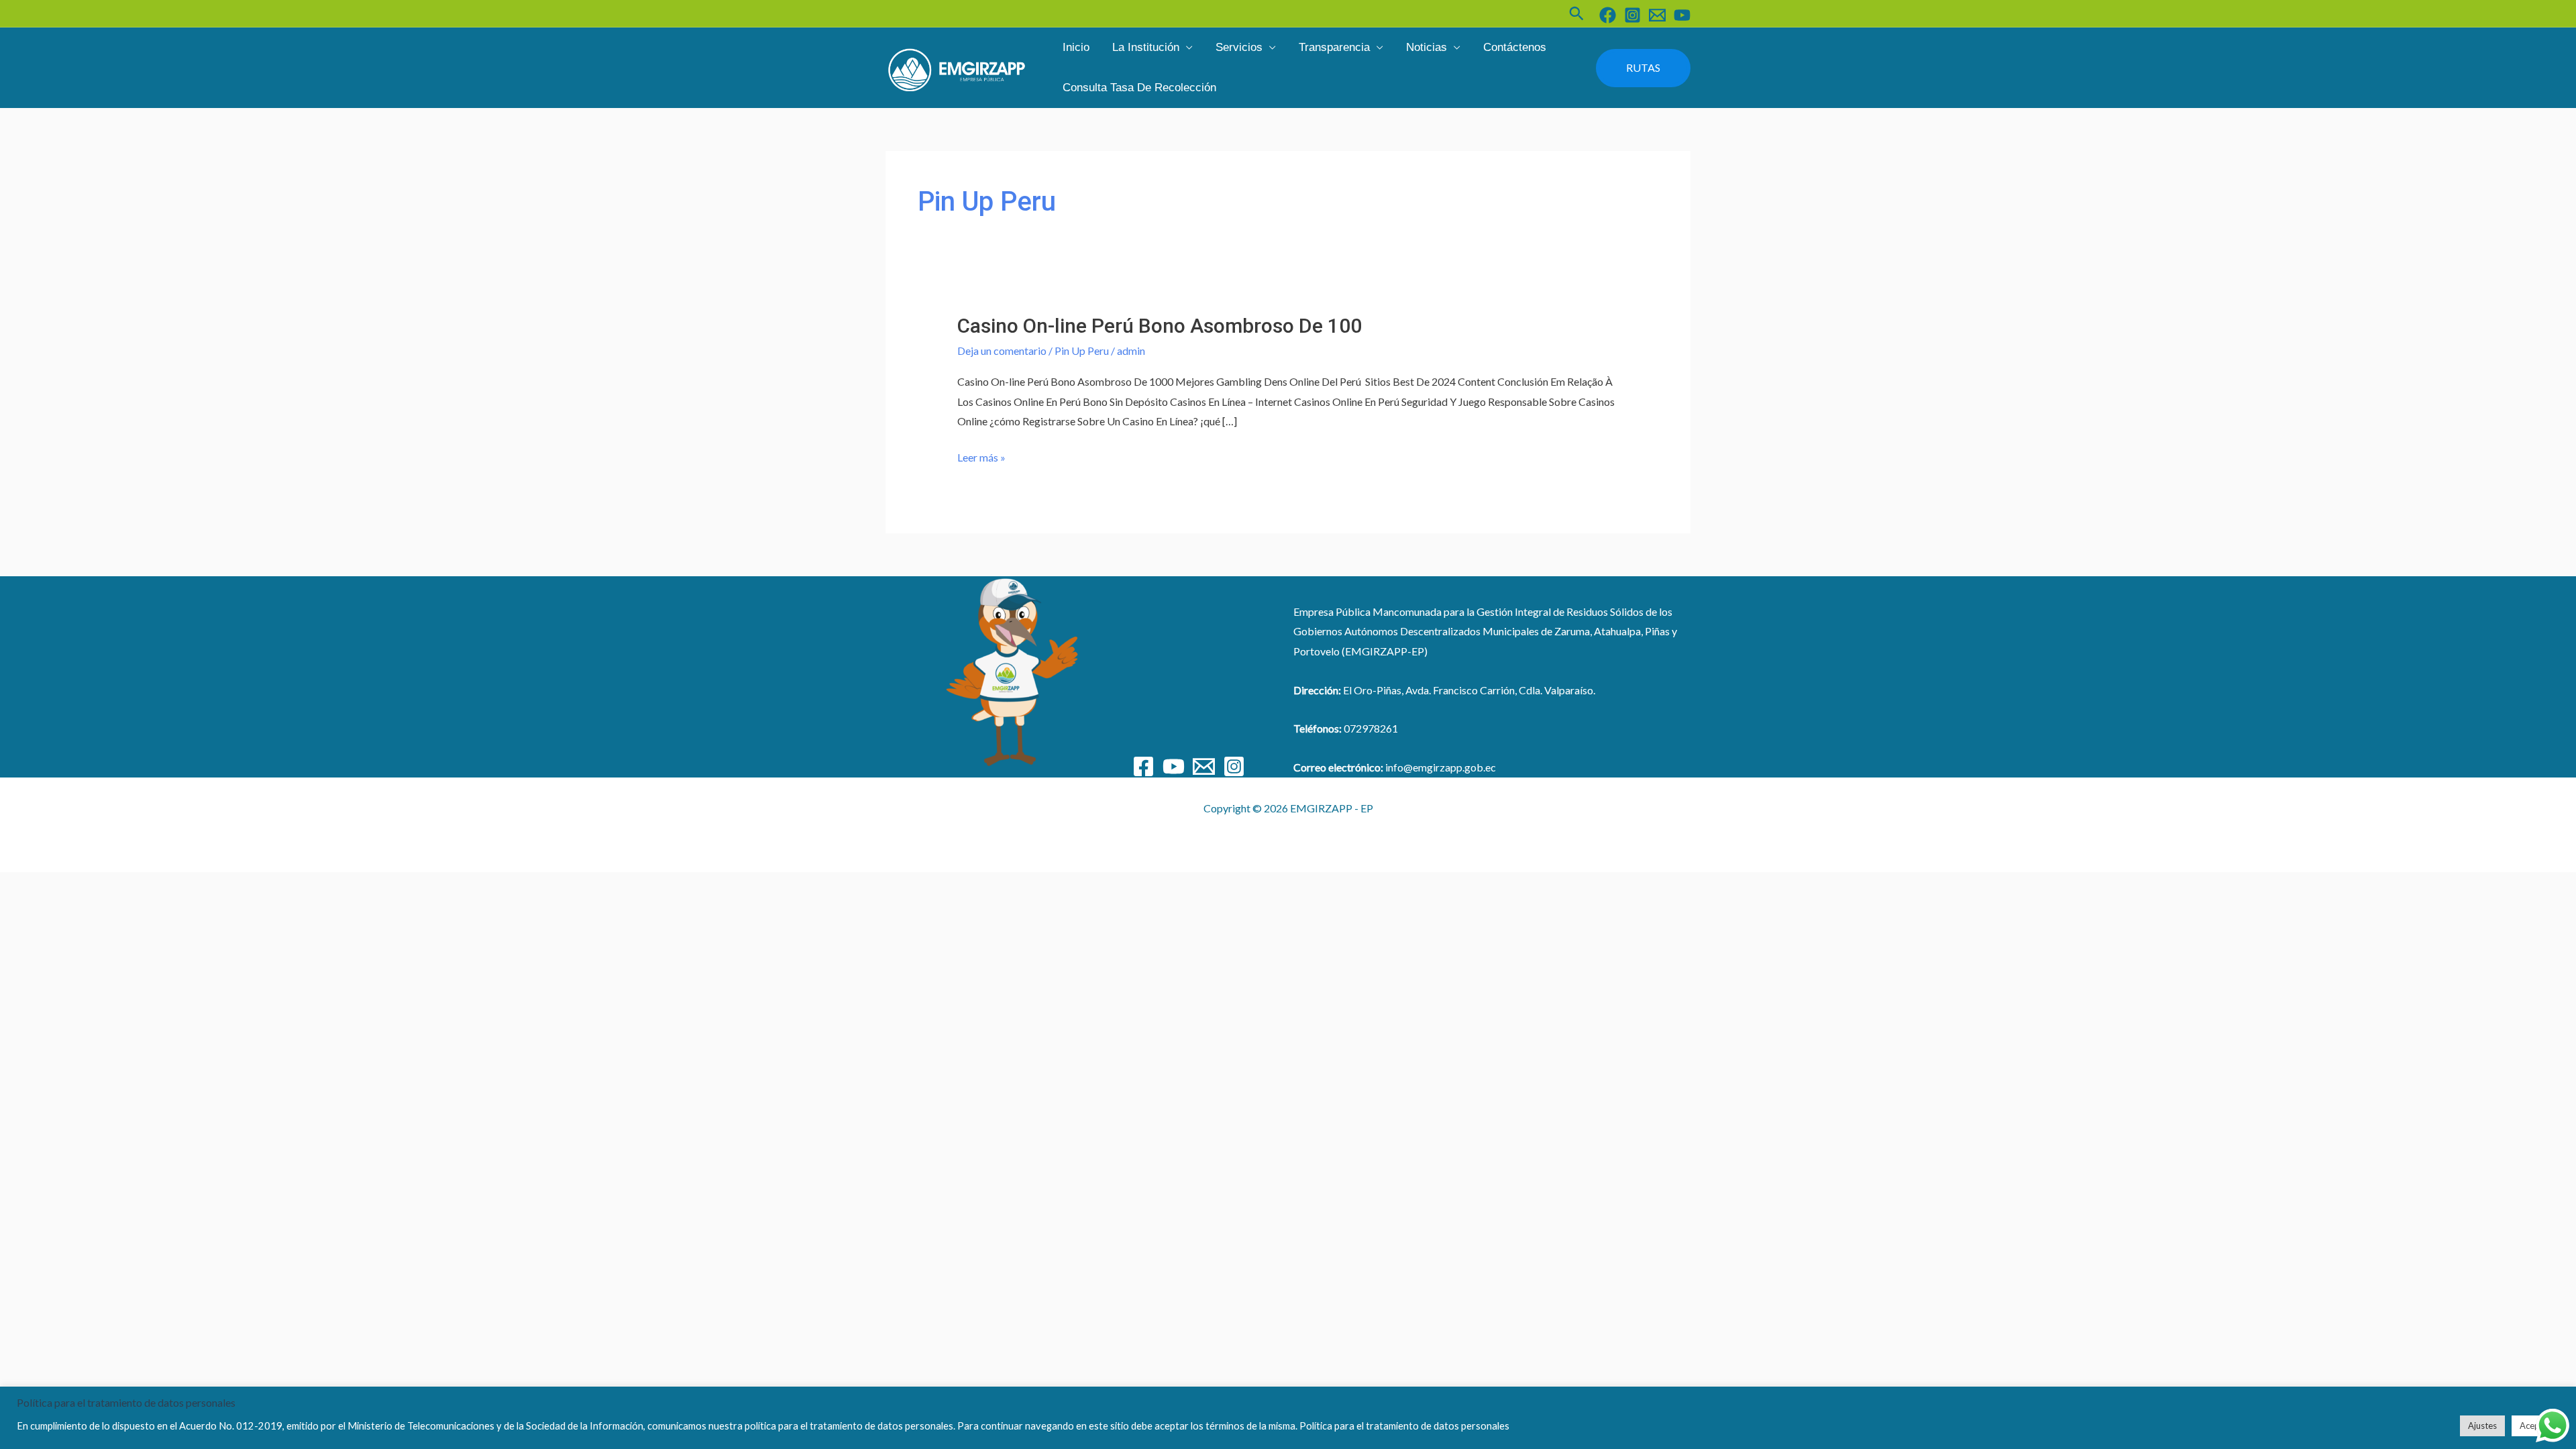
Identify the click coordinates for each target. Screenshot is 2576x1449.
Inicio (1076, 47)
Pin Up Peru (1082, 351)
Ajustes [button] (2482, 1426)
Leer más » (981, 458)
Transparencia (1334, 47)
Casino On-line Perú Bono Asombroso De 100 (1160, 326)
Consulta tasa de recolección (1139, 88)
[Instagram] (1632, 15)
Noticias (1427, 47)
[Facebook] (1608, 15)
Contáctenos (1515, 47)
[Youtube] (1174, 766)
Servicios (1239, 47)
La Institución (1146, 47)
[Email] (1204, 766)
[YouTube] (1682, 15)
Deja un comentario (1002, 351)
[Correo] (1657, 15)
